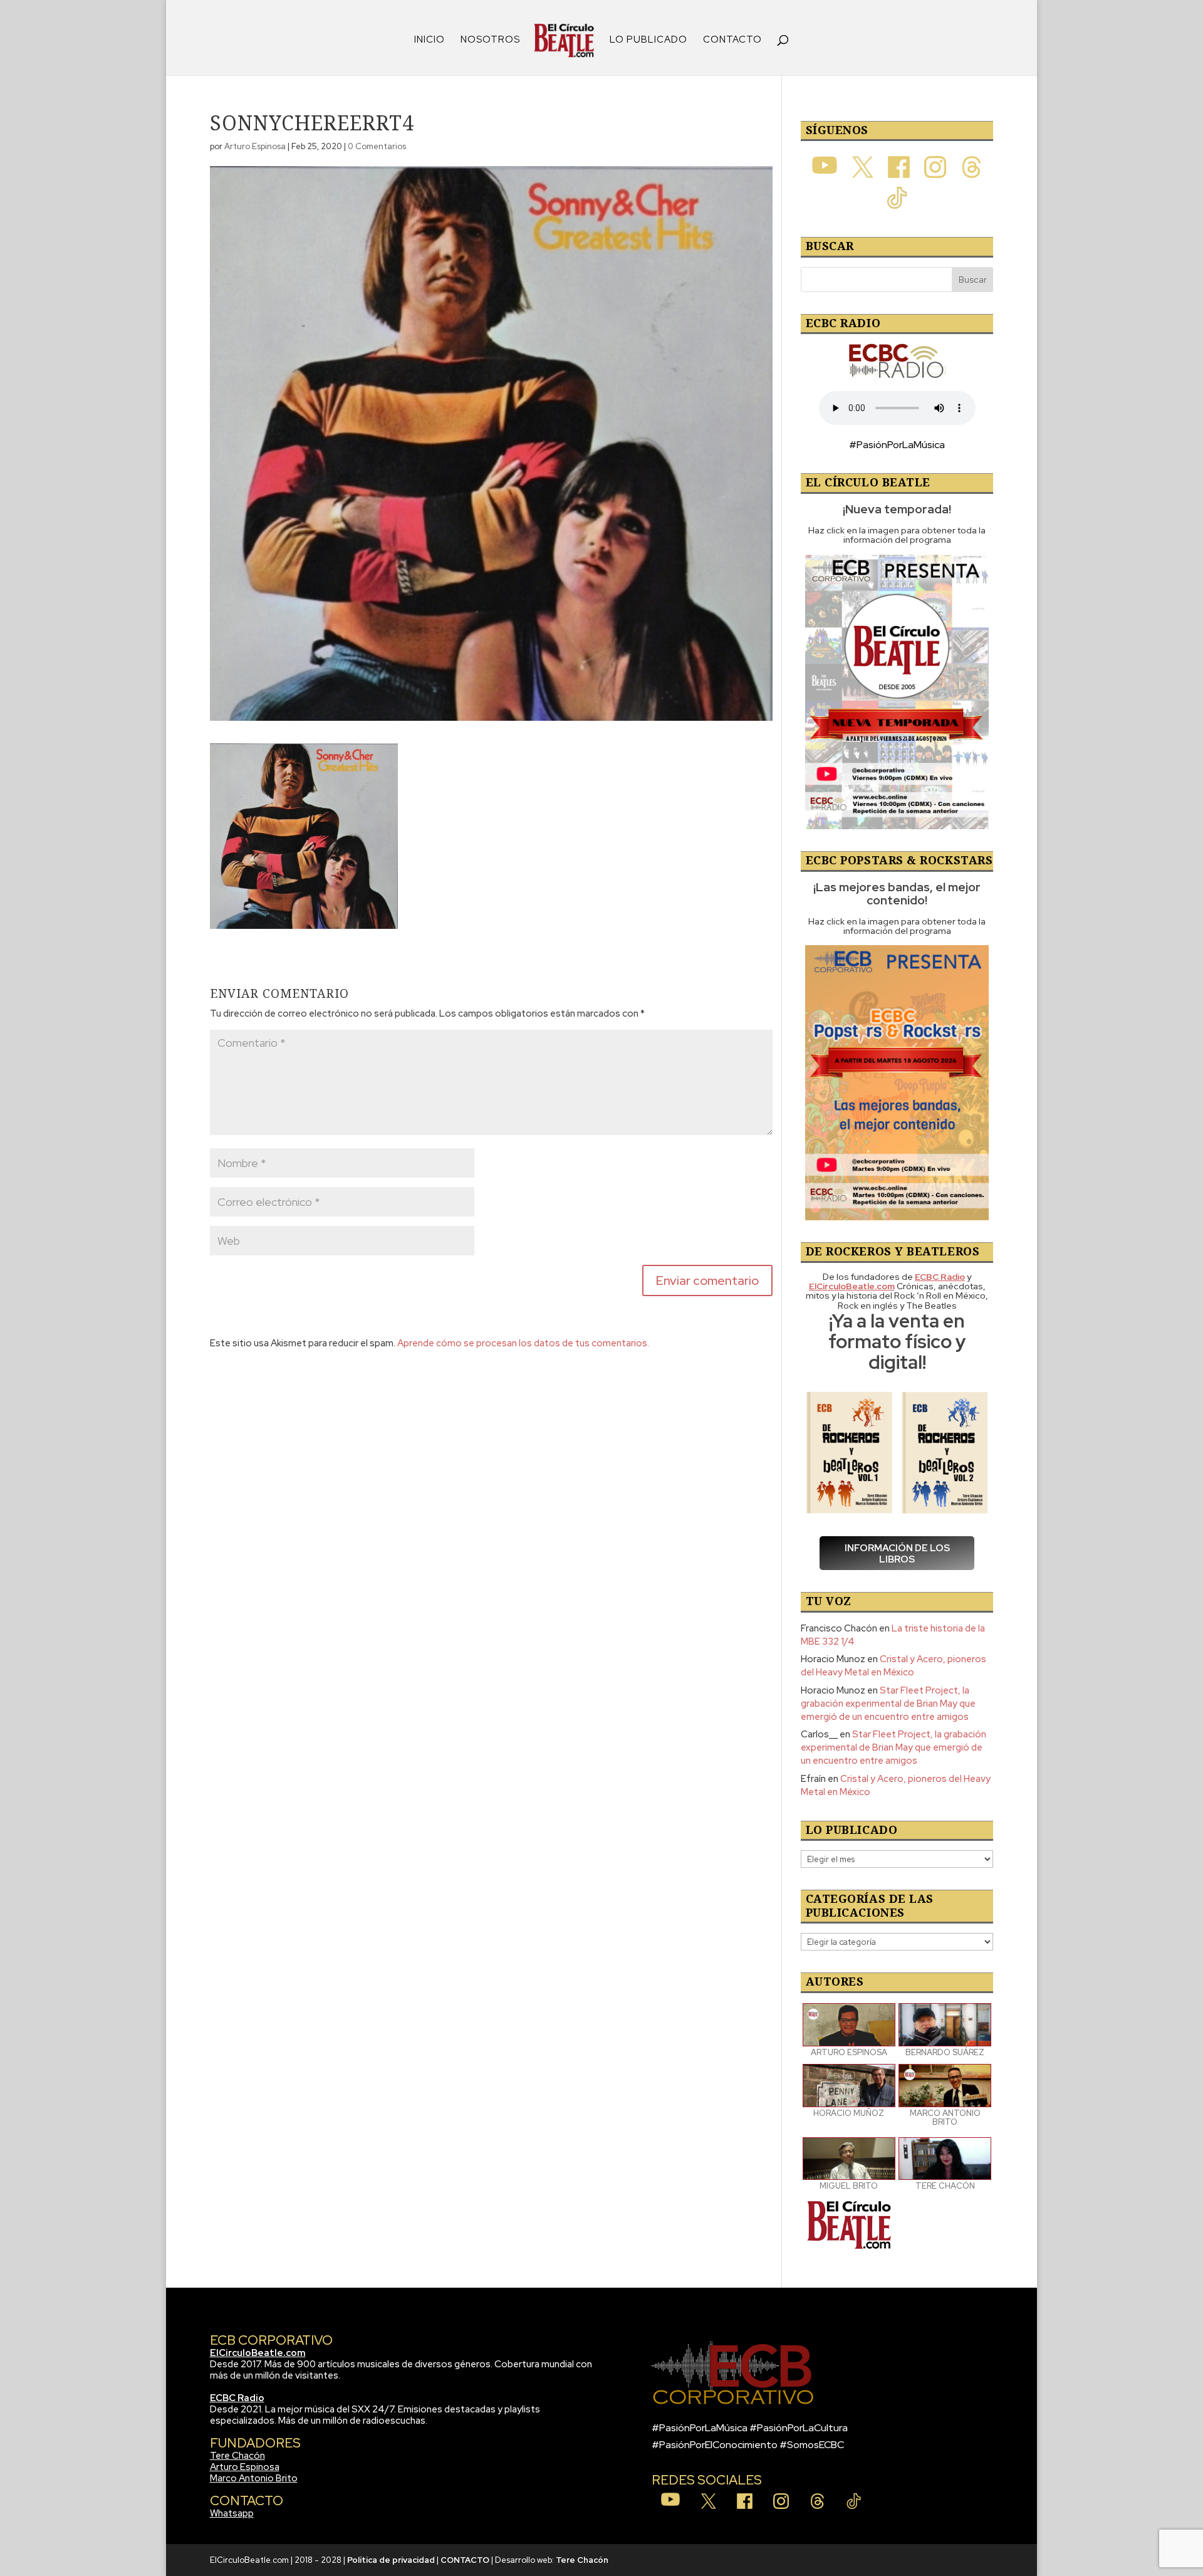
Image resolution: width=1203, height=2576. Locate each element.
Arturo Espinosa (255, 146)
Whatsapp (232, 2513)
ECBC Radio (237, 2398)
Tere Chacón (237, 2456)
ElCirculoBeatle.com (258, 2353)
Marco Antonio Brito (254, 2478)
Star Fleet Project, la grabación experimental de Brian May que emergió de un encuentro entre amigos (888, 1704)
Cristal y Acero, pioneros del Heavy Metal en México (893, 1666)
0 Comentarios (377, 146)
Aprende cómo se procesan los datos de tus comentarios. (523, 1343)
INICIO (430, 40)
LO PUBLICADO (648, 40)
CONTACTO (732, 40)
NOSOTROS (490, 40)
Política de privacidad (391, 2560)
